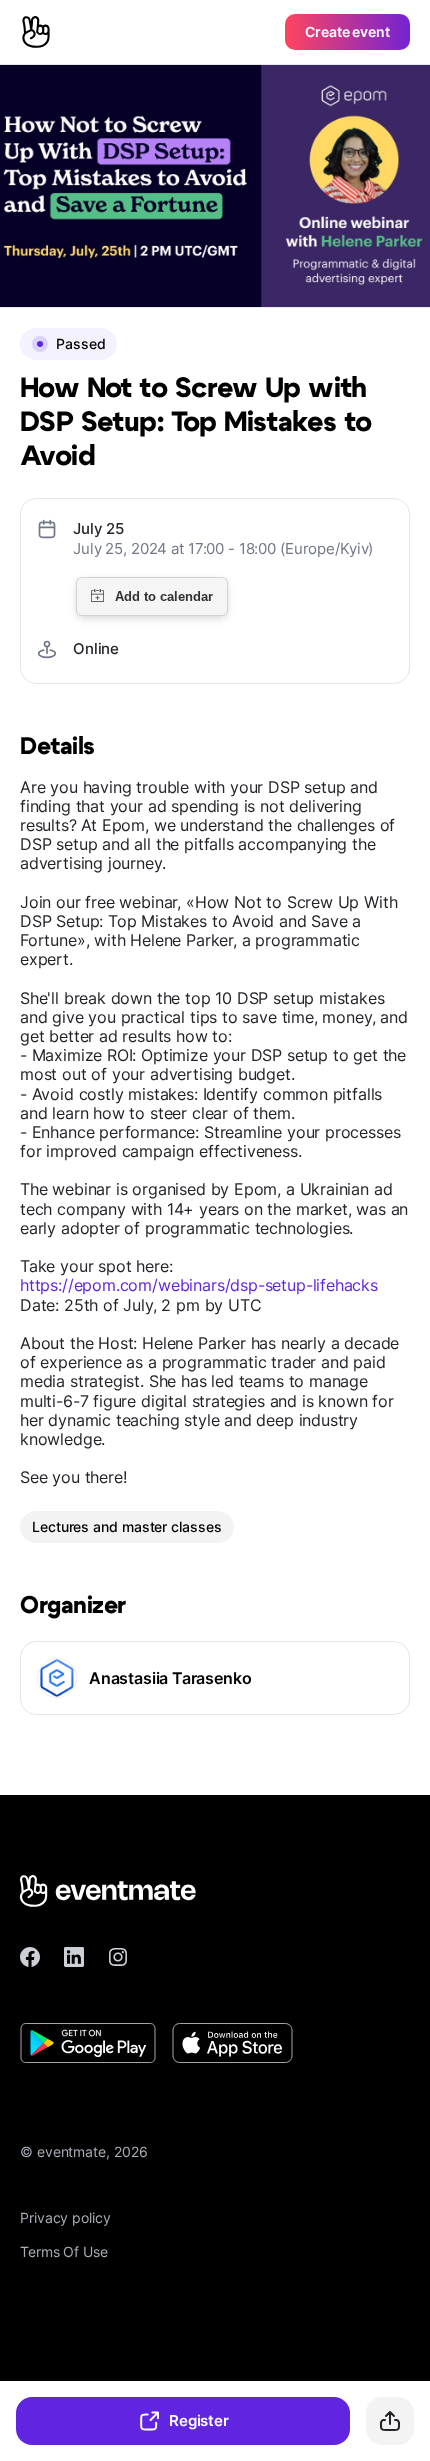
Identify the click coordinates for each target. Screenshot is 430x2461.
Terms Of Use (64, 2251)
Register (199, 2420)
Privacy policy (65, 2217)
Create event (347, 31)
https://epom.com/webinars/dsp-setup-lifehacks (199, 1285)
